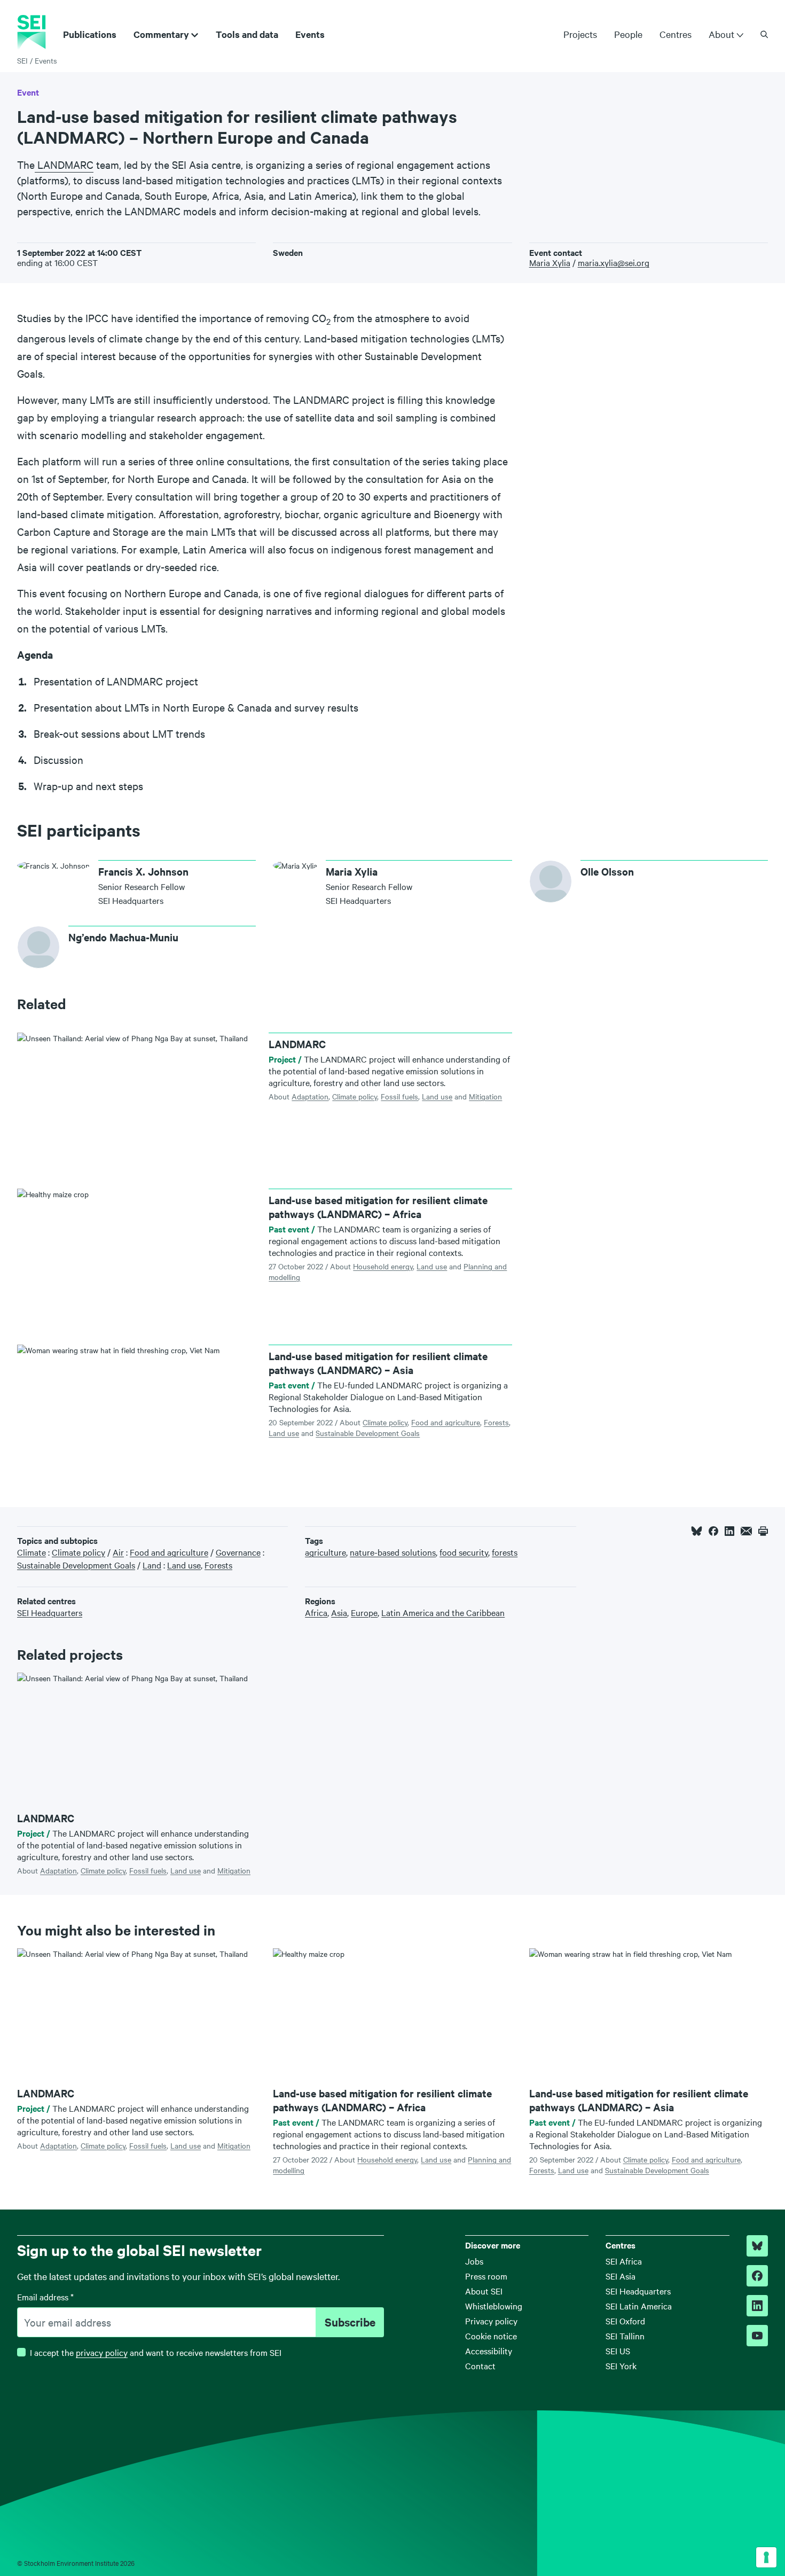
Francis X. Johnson (143, 871)
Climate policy (355, 1096)
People (628, 34)
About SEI (484, 2291)
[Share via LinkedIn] (729, 1531)
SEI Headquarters (638, 2291)
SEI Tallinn (625, 2336)
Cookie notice (491, 2336)
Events (310, 34)
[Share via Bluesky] (697, 1531)
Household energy (383, 1266)
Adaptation (310, 1096)
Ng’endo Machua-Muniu (123, 937)
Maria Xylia (550, 262)
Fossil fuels (399, 1096)
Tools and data (247, 34)
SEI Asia (621, 2276)
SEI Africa (624, 2261)
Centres (676, 34)
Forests (496, 1422)
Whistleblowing (494, 2306)
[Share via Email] (746, 1531)
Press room (486, 2276)
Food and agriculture (446, 1422)
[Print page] (763, 1531)
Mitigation (485, 1096)
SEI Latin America (639, 2306)
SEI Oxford (625, 2321)
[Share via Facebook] (713, 1531)
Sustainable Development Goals (368, 1433)
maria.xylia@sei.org (614, 262)
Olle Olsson (607, 871)
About (721, 34)
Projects (580, 34)
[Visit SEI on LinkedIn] (757, 2306)
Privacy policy (491, 2321)
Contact (480, 2366)
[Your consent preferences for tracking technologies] (766, 2557)
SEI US (618, 2351)
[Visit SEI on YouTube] (757, 2336)
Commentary (161, 34)
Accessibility (489, 2351)
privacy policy (102, 2352)
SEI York (621, 2366)
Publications (90, 34)
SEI (22, 60)
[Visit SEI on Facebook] (757, 2276)
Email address (45, 2297)
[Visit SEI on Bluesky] (757, 2246)
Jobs (474, 2261)
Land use (437, 1096)
